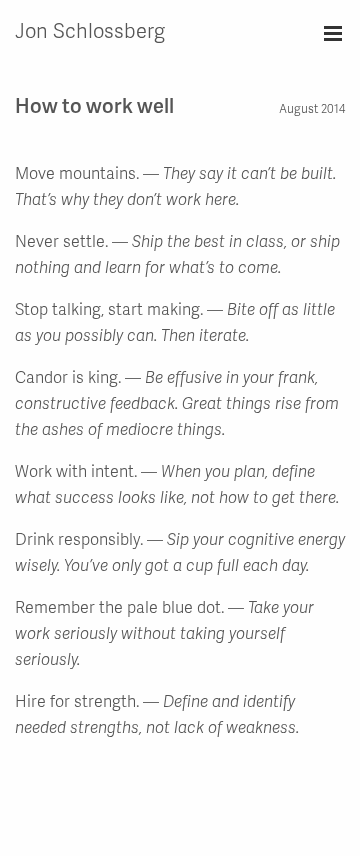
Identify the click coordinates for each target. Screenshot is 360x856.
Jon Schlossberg (90, 30)
